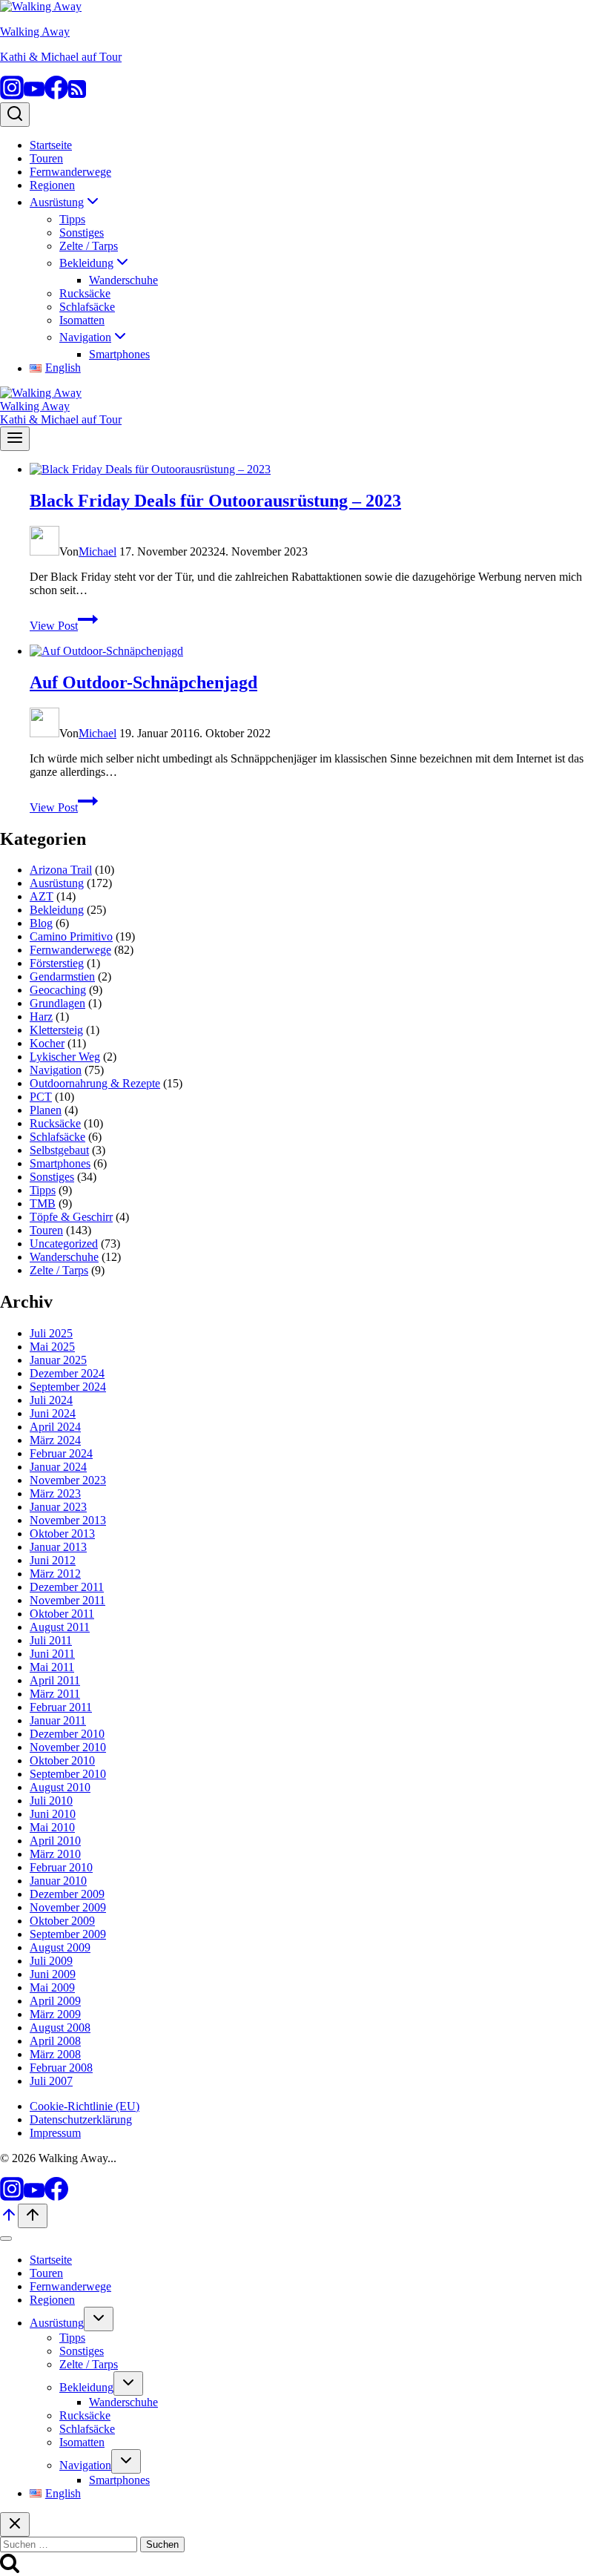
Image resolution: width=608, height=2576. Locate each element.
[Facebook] (56, 95)
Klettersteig (56, 1030)
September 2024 (68, 1387)
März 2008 (55, 2054)
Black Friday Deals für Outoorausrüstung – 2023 (215, 501)
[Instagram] (12, 95)
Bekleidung (57, 910)
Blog (41, 923)
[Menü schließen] (6, 2239)
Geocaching (58, 990)
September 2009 (68, 1934)
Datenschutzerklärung (81, 2119)
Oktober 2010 (62, 1760)
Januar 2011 (58, 1720)
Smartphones (119, 354)
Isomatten (82, 320)
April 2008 (55, 2041)
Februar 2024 (61, 1453)
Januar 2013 (58, 1547)
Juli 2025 (51, 1333)
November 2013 (68, 1520)
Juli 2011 (51, 1640)
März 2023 (55, 1493)
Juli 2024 (51, 1400)
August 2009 (60, 1947)
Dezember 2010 (67, 1734)
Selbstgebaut (59, 1150)
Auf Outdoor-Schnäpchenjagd (143, 682)
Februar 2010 (61, 1867)
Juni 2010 (53, 1814)
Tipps (72, 219)
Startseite (51, 145)
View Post (64, 626)
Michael (98, 551)
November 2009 (68, 1907)
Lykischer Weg (65, 1057)
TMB (43, 1203)
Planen (46, 1110)
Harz (41, 1017)
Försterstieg (57, 963)
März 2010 (55, 1854)
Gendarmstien (62, 976)
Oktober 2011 (62, 1614)
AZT (42, 896)
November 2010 (68, 1747)
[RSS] (77, 95)
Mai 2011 (52, 1667)
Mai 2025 (52, 1347)
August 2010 (60, 1787)
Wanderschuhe (123, 280)
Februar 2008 (61, 2068)
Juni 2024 (53, 1413)
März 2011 (55, 1694)
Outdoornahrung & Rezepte (95, 1083)
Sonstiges (82, 233)
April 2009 (55, 2001)
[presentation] (319, 470)
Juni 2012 (53, 1560)
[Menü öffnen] (15, 439)
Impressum (55, 2133)
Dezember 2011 (67, 1587)
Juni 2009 (53, 1974)
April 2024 (55, 1427)
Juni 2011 (52, 1654)
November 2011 (67, 1600)
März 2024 (55, 1440)
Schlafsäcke (87, 307)
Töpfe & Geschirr (71, 1217)
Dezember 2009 (67, 1894)
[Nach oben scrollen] (9, 2220)
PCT (41, 1097)
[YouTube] (34, 95)
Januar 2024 (58, 1467)
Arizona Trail (61, 870)
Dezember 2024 (67, 1373)
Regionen (52, 185)
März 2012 (55, 1574)
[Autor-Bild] (44, 551)
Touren (46, 158)
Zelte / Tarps (89, 246)
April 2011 (55, 1680)
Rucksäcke (85, 293)
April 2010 (55, 1841)
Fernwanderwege (70, 172)
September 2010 (68, 1774)
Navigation (56, 1070)
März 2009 (55, 2014)
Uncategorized (64, 1243)
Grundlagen (57, 1003)
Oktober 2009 (62, 1921)
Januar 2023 (58, 1507)
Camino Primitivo (71, 936)
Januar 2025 (58, 1360)
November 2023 (68, 1480)
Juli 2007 (51, 2081)
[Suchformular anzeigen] (15, 115)
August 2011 (60, 1627)
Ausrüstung (57, 883)
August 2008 (60, 2027)
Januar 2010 (58, 1881)
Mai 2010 (52, 1827)
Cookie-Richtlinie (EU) (85, 2106)
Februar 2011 (61, 1707)
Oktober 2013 (62, 1534)
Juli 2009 (51, 1961)
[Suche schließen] (15, 2524)
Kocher (47, 1043)
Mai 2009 (52, 1987)
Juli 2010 (51, 1801)
